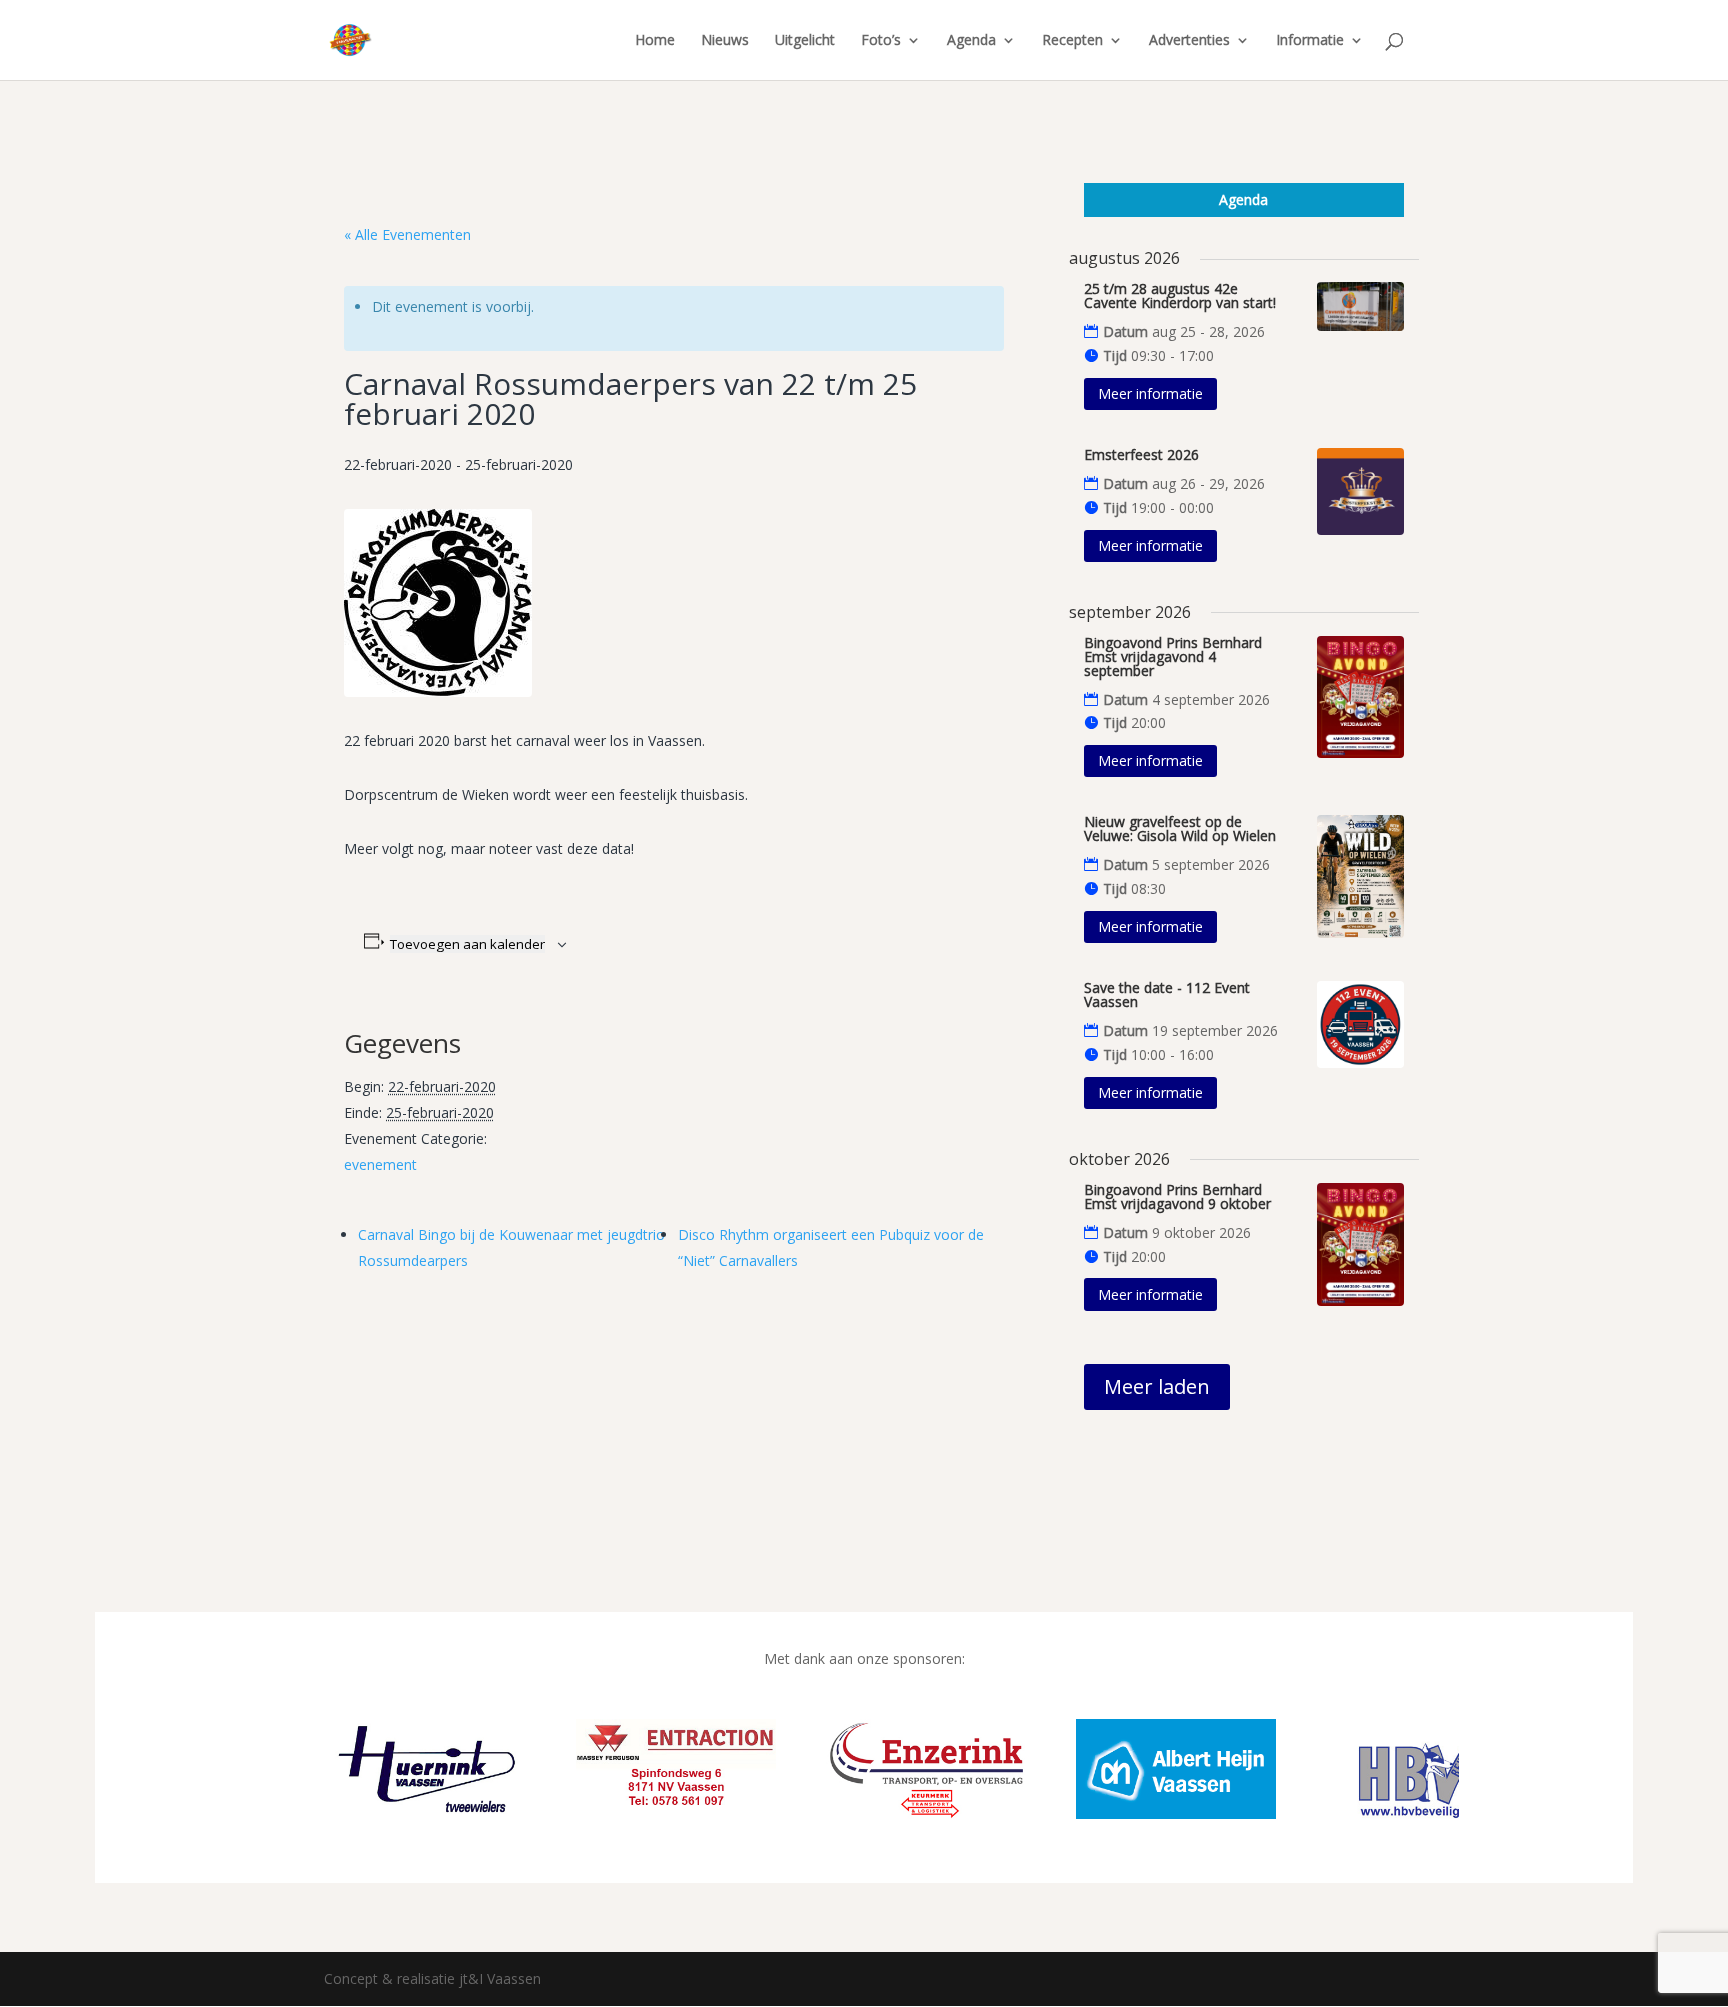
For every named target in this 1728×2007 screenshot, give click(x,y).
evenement (380, 1164)
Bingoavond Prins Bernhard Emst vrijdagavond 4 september (1173, 656)
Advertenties (1189, 41)
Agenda (971, 41)
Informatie (1310, 41)
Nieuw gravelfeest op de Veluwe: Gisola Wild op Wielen (1180, 828)
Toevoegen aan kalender (467, 944)
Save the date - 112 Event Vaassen (1167, 994)
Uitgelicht (805, 41)
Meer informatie (1150, 393)
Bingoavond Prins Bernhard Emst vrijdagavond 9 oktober (1177, 1196)
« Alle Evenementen (407, 234)
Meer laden (1157, 1386)
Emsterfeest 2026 (1141, 454)
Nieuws (725, 41)
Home (655, 41)
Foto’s (881, 41)
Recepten (1072, 41)
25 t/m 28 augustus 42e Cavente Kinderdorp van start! (1180, 295)
